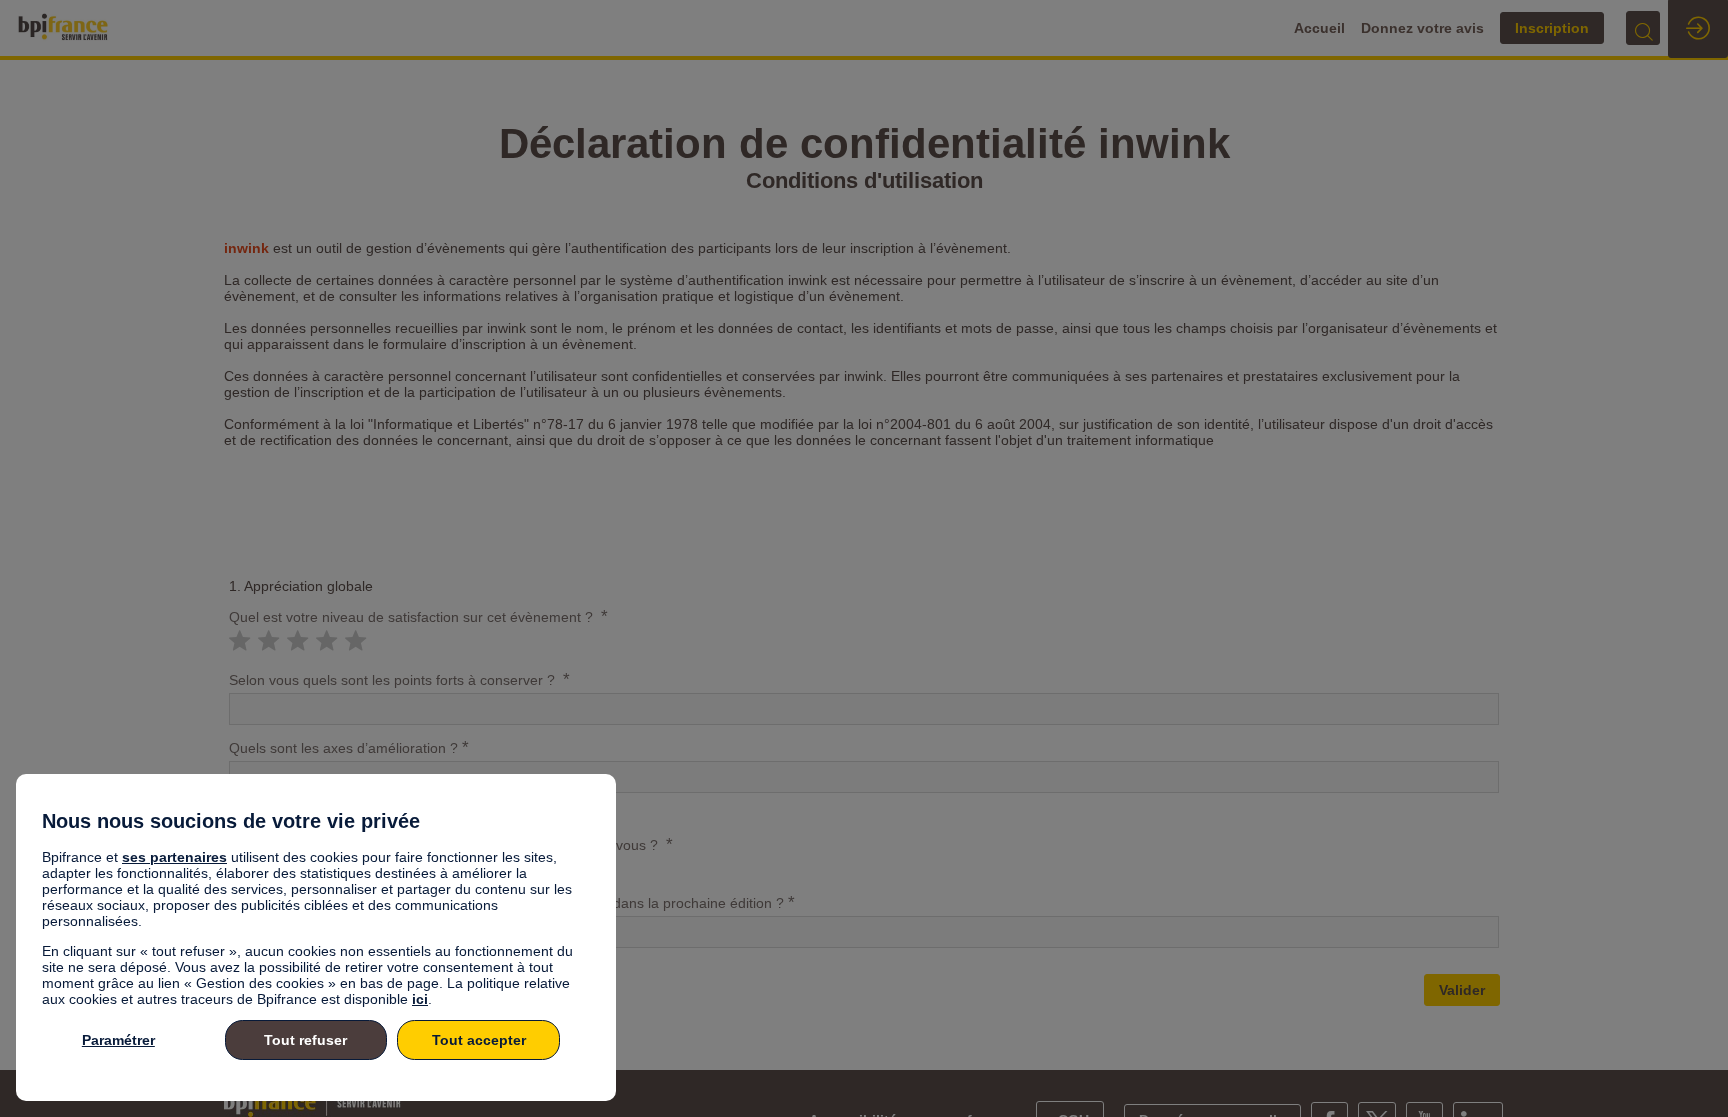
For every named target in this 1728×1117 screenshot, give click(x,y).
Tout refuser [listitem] (305, 1040)
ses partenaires (174, 857)
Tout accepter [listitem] (479, 1040)
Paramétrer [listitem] (118, 1040)
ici (420, 999)
